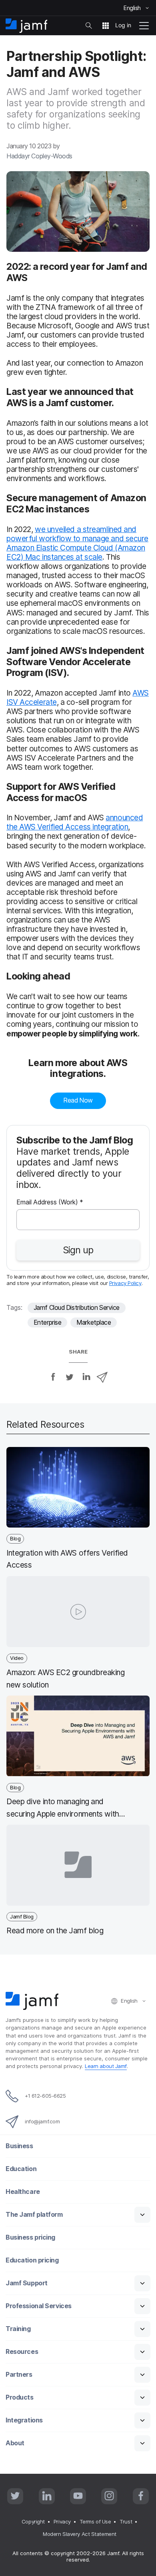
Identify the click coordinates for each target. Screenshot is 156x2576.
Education (21, 2169)
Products (19, 2397)
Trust (126, 2521)
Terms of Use (95, 2521)
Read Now (78, 1100)
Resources (22, 2352)
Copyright (33, 2521)
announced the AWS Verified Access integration (75, 822)
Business (19, 2146)
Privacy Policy (125, 1283)
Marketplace (94, 1322)
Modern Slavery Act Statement (79, 2534)
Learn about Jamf (106, 2066)
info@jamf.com (42, 2121)
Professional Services (39, 2306)
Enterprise (48, 1322)
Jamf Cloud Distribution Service (77, 1308)
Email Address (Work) (50, 1203)
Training (18, 2329)
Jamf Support (27, 2283)
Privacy (62, 2521)
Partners (19, 2375)
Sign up (78, 1250)
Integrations (24, 2420)
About (15, 2443)
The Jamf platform (34, 2215)
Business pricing (30, 2237)
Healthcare (23, 2192)
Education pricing (32, 2260)
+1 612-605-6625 (45, 2096)
